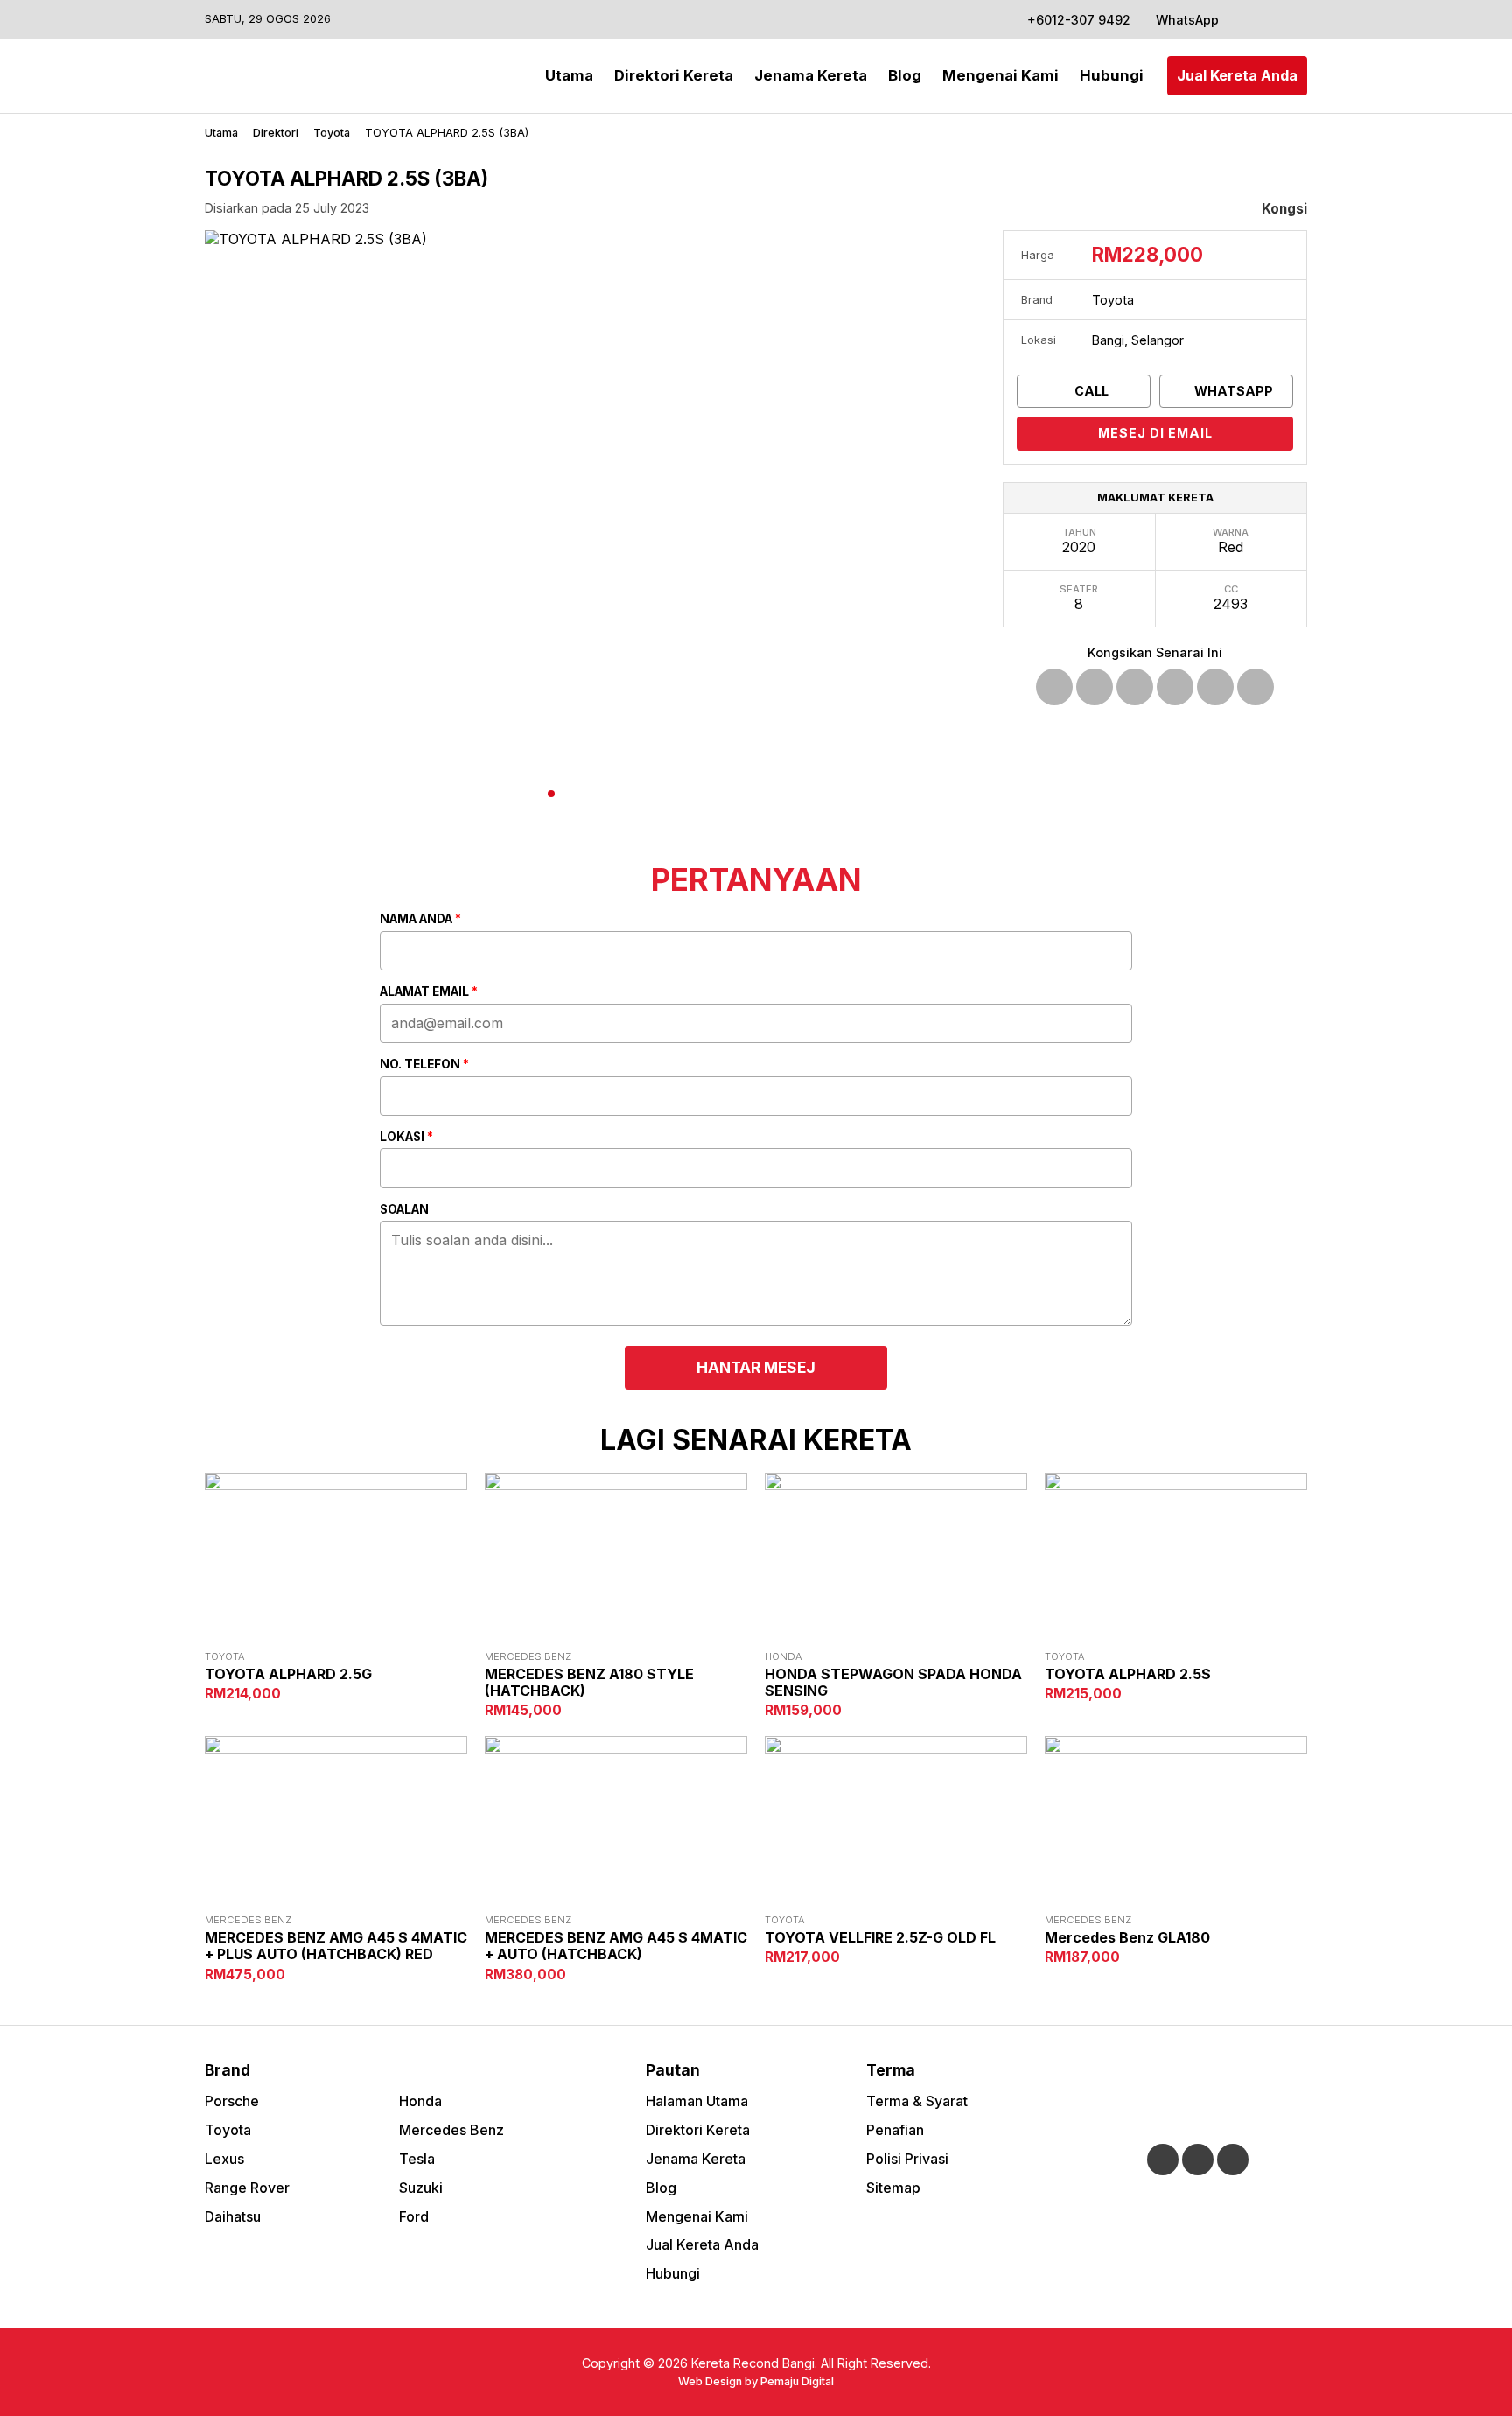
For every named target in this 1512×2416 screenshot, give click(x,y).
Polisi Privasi (907, 2159)
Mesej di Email (1155, 433)
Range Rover (247, 2188)
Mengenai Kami (1001, 75)
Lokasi (406, 1138)
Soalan (404, 1210)
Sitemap (893, 2188)
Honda (420, 2101)
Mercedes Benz (451, 2130)
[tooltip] (1054, 687)
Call (1090, 391)
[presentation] (231, 529)
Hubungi (1112, 75)
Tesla (417, 2159)
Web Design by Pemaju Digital (756, 2381)
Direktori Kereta (674, 75)
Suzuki (421, 2188)
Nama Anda (420, 920)
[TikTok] (1294, 19)
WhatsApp (1186, 20)
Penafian (895, 2130)
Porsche (232, 2101)
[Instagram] (1270, 19)
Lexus (224, 2159)
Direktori (276, 133)
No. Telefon (424, 1065)
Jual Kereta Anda (1237, 75)
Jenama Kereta (811, 75)
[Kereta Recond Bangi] (275, 76)
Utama (569, 75)
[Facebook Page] (1247, 19)
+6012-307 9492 (1079, 20)
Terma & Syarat (917, 2101)
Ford (414, 2216)
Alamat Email (429, 992)
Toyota (332, 133)
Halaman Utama (697, 2101)
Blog (905, 75)
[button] (1276, 209)
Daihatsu (233, 2216)
